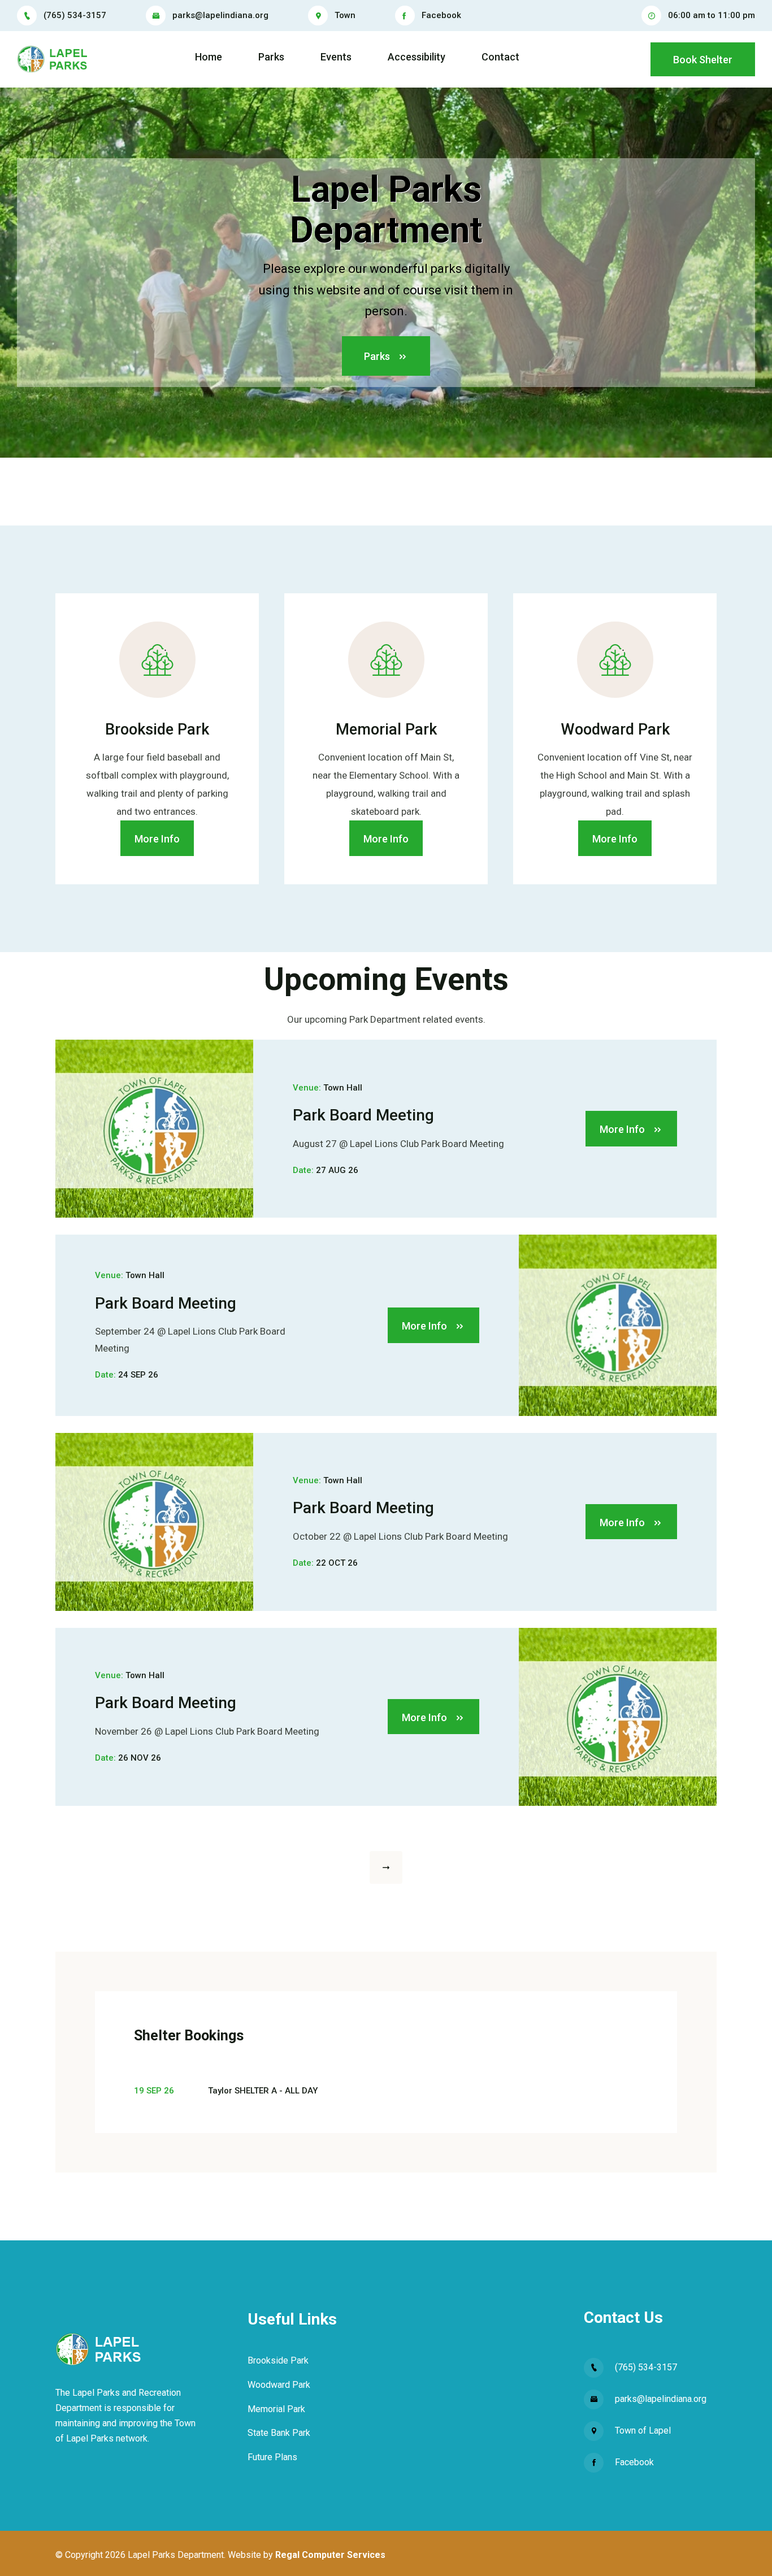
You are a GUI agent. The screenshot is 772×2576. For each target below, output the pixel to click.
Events (336, 57)
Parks (271, 57)
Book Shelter (703, 60)
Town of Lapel (643, 2431)
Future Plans (272, 2457)
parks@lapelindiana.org (220, 15)
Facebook (441, 15)
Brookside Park (278, 2360)
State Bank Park (279, 2433)
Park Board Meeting (363, 1115)
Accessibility (417, 57)
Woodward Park (279, 2385)
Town (345, 15)
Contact (500, 57)
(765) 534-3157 (75, 15)
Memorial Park (276, 2409)
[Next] (386, 1867)
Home (209, 57)
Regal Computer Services (330, 2555)
